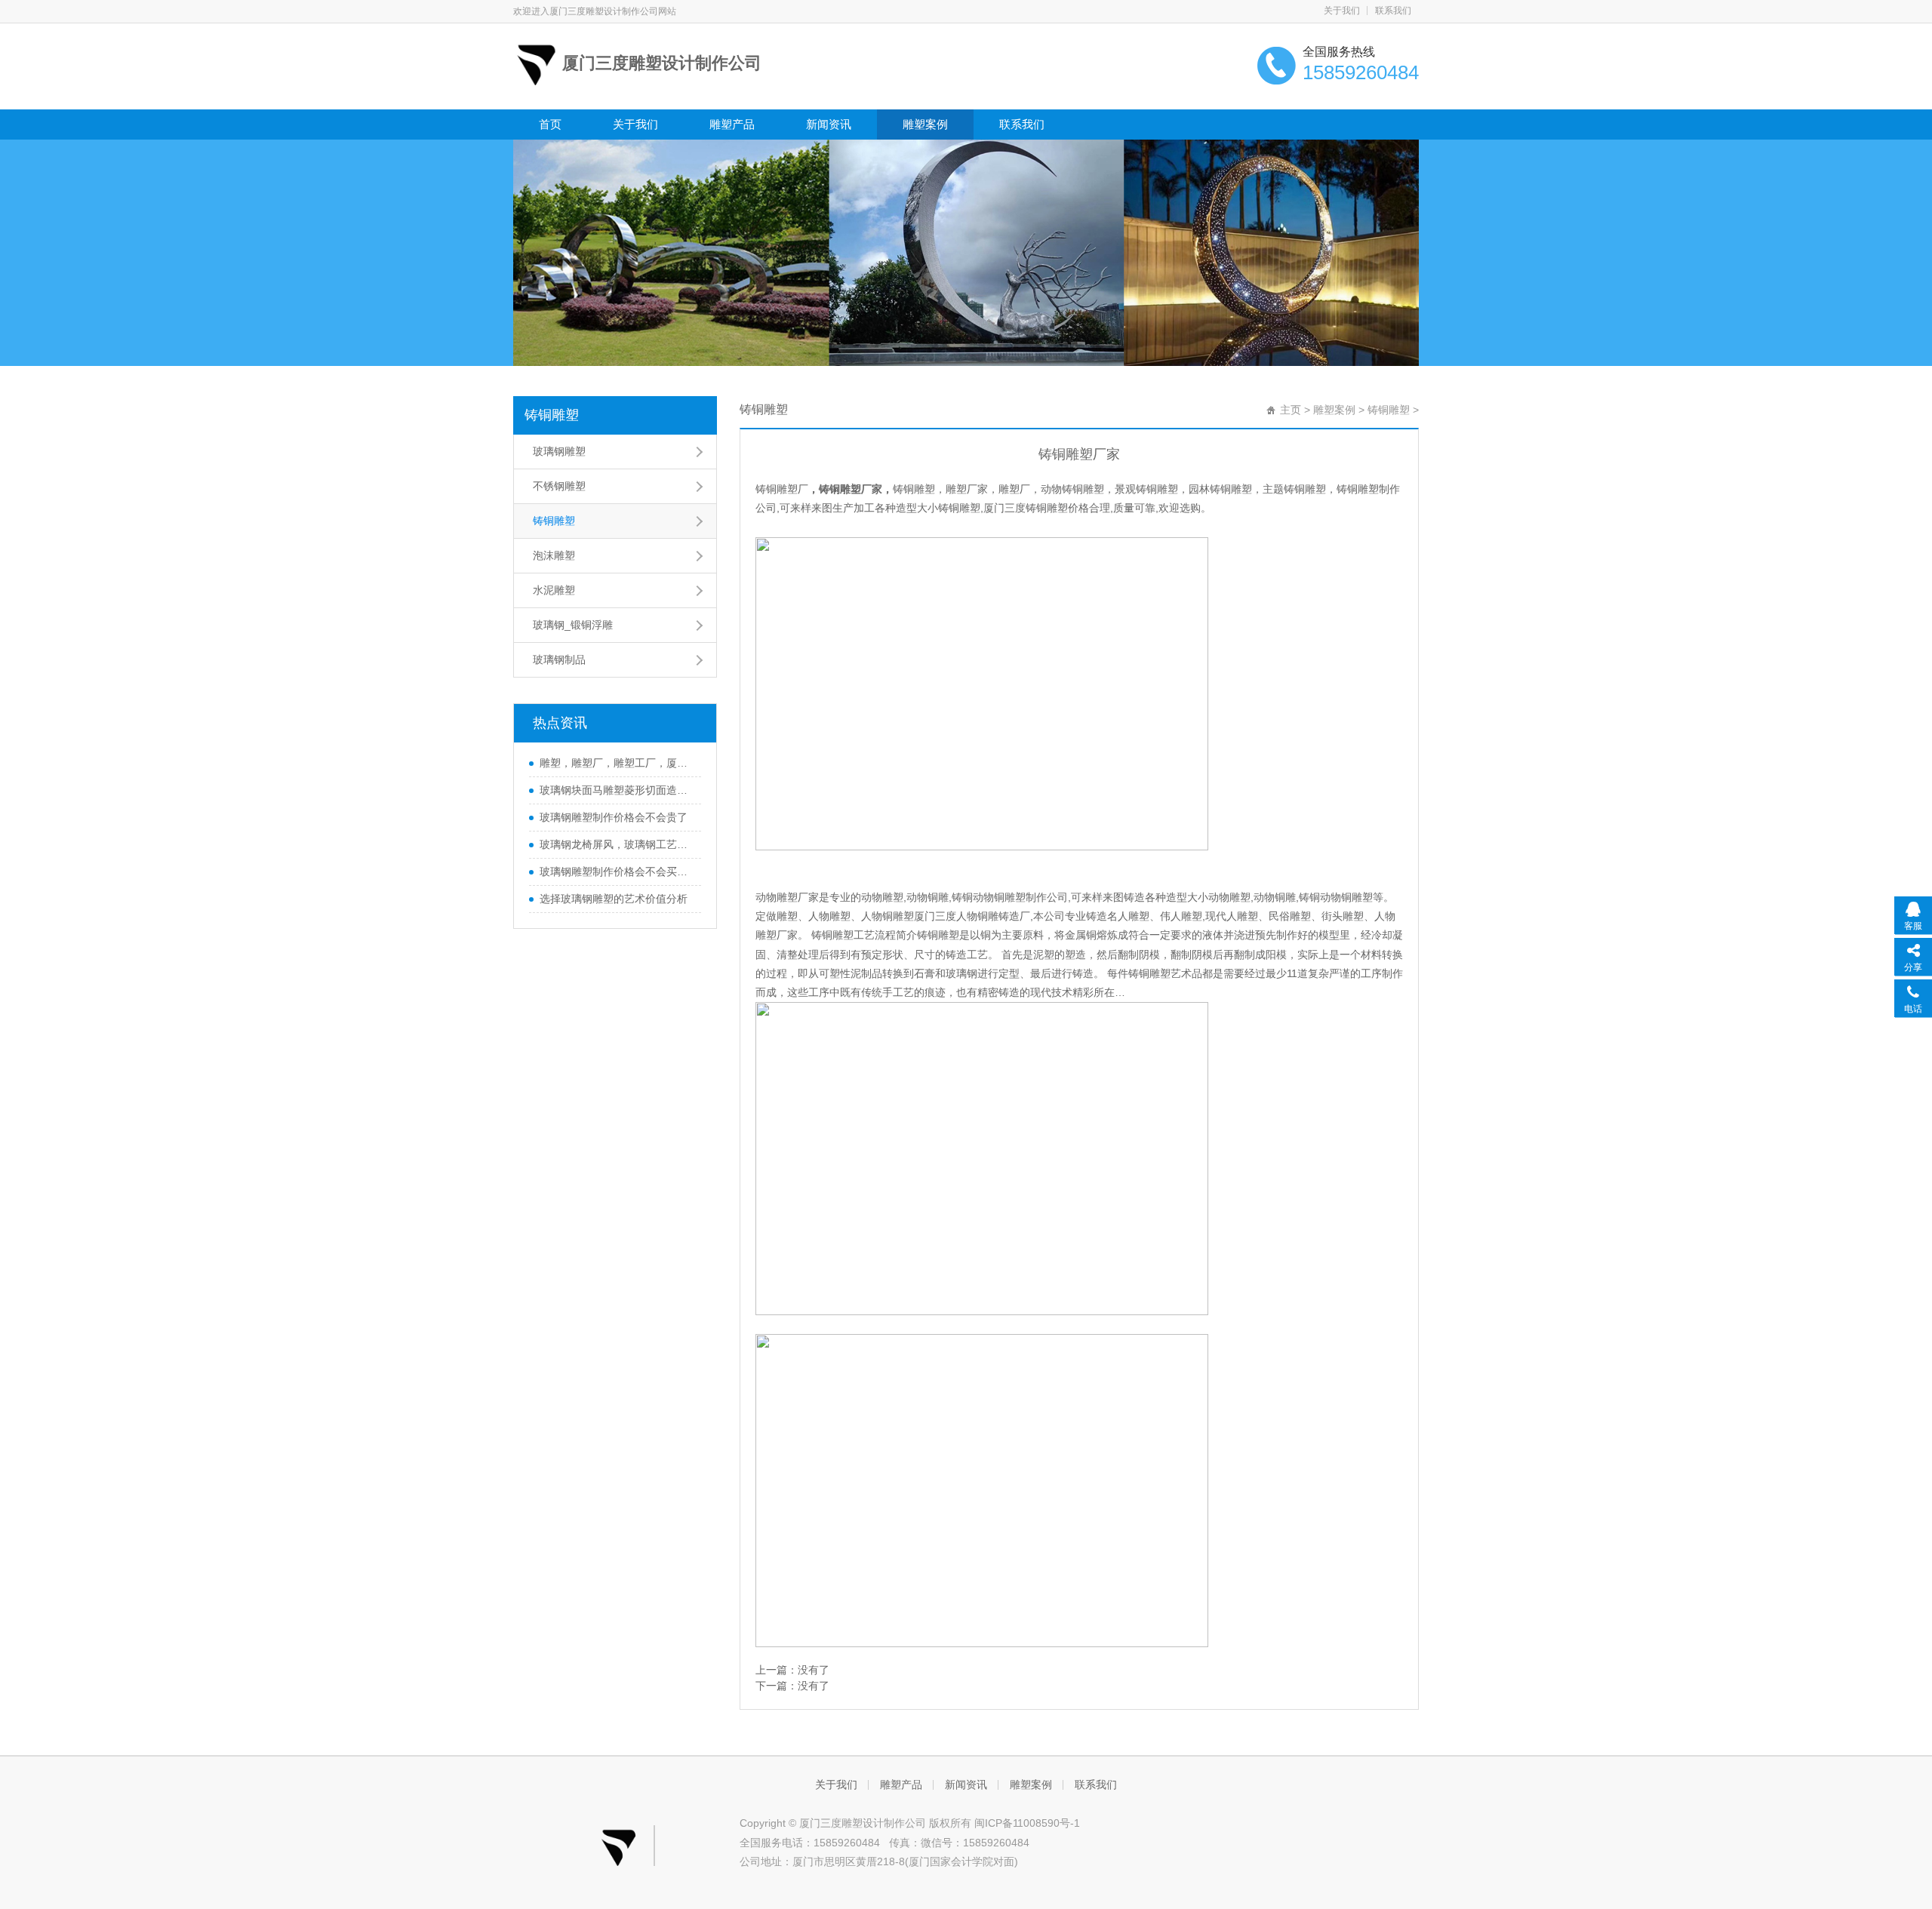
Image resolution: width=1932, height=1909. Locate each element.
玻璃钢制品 (559, 659)
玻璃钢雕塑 (559, 451)
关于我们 (1342, 11)
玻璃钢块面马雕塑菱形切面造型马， (617, 790)
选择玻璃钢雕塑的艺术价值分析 (614, 899)
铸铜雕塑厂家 (851, 489)
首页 (550, 124)
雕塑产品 (732, 124)
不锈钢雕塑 (559, 486)
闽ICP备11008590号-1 (1027, 1823)
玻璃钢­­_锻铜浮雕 (573, 625)
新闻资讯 (829, 124)
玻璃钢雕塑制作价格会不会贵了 (614, 817)
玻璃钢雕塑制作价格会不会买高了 (617, 871)
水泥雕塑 (554, 590)
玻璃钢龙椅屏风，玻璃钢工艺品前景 (617, 844)
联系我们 (1393, 11)
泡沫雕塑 (554, 555)
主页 (1291, 410)
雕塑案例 (925, 124)
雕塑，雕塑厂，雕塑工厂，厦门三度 (617, 763)
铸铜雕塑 (552, 415)
